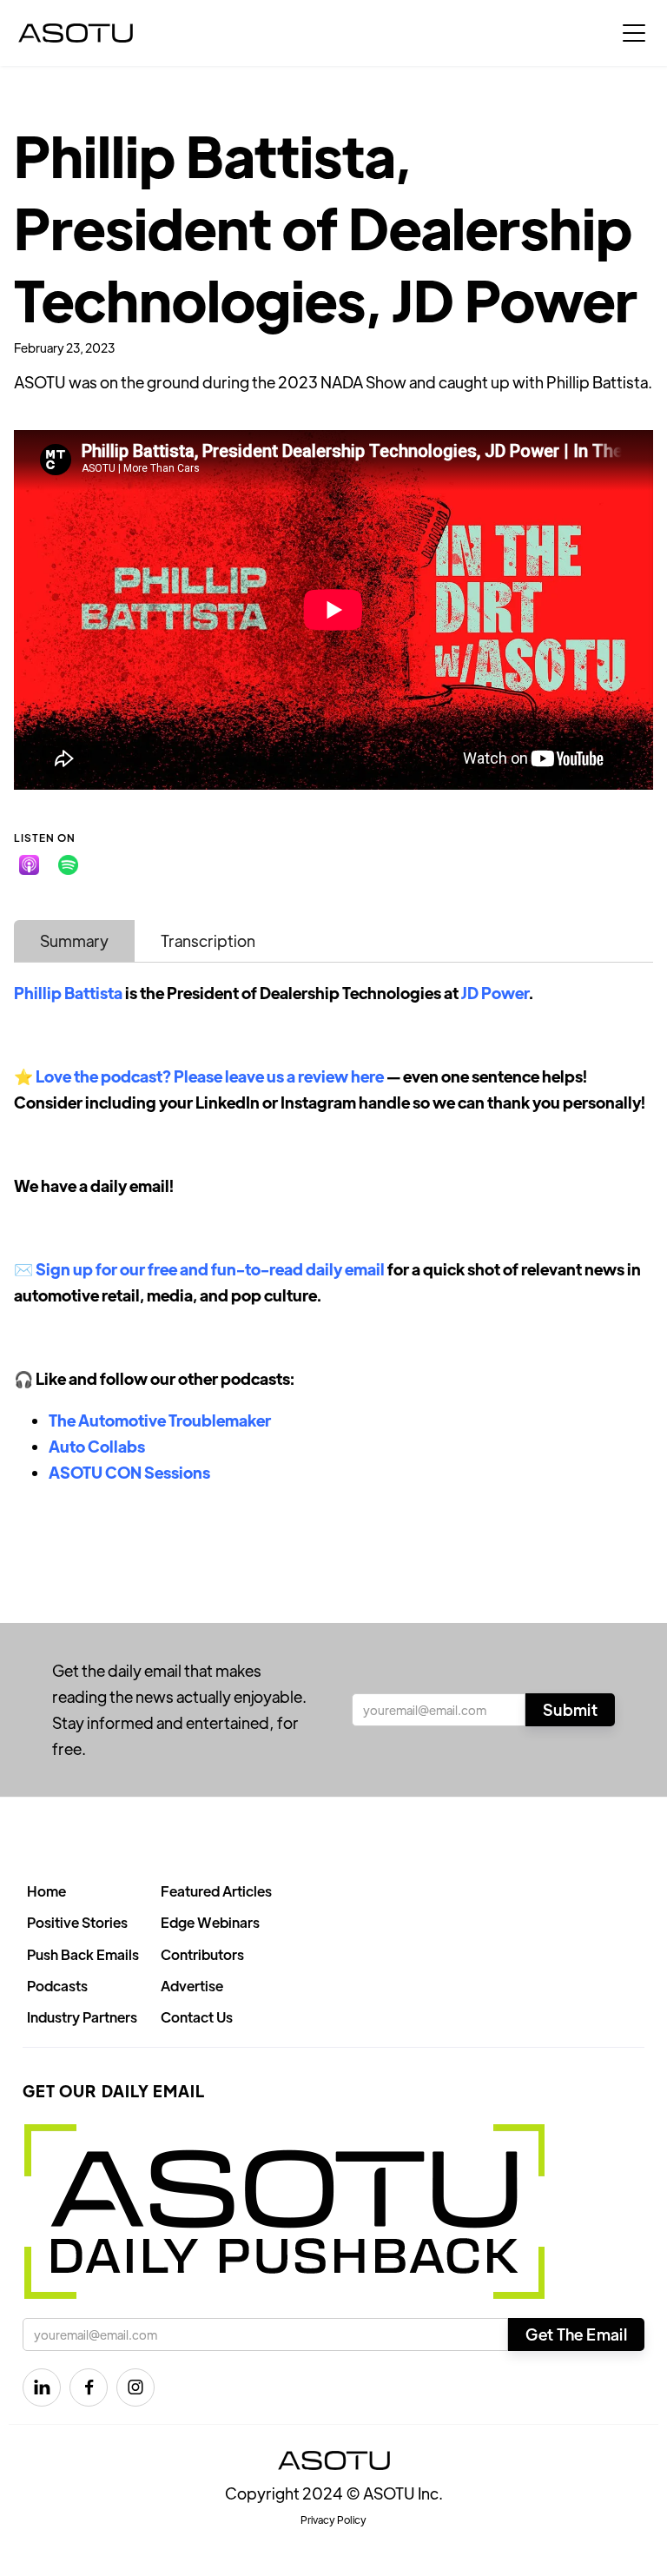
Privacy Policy (333, 2520)
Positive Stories (77, 1922)
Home (46, 1891)
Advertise (192, 1986)
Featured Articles (216, 1891)
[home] (76, 33)
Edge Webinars (210, 1922)
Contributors (202, 1954)
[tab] (74, 941)
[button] (634, 33)
